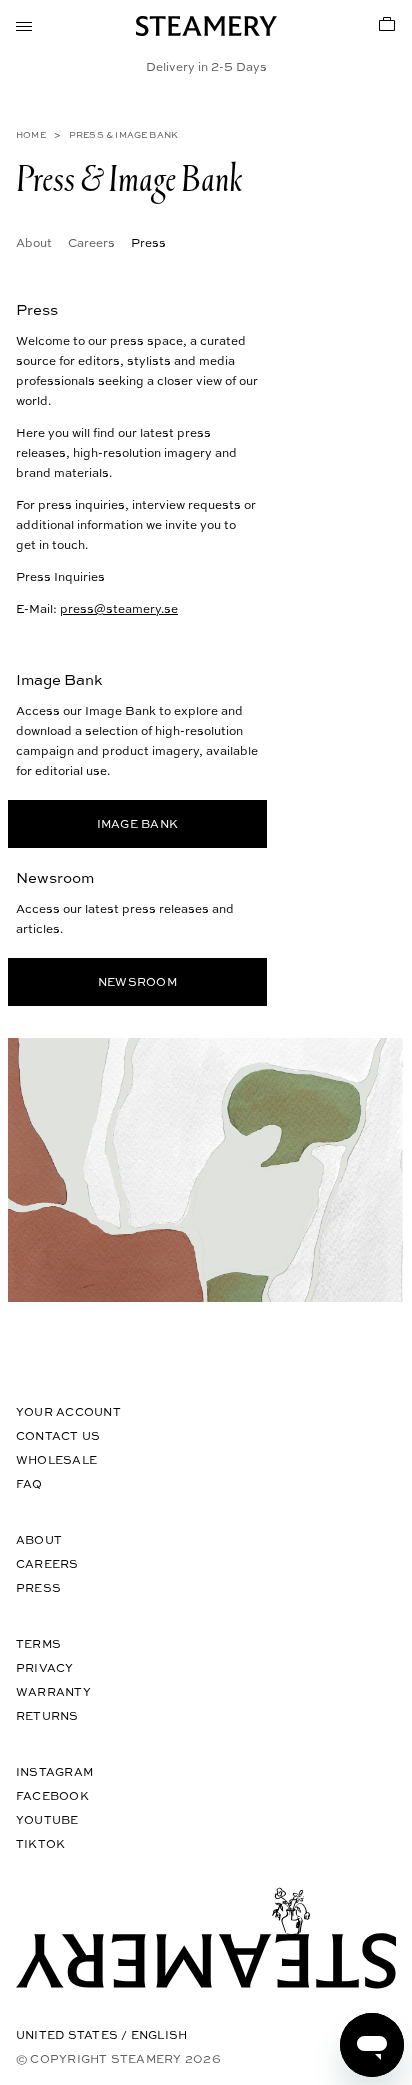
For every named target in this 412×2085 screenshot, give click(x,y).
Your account (68, 1411)
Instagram (54, 1771)
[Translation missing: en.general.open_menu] (24, 24)
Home (31, 134)
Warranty (53, 1691)
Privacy (45, 1667)
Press (38, 1587)
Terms (38, 1643)
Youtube (47, 1819)
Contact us (58, 1435)
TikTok (40, 1843)
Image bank (137, 823)
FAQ (29, 1483)
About (34, 242)
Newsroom (137, 981)
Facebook (52, 1795)
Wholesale (56, 1459)
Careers (91, 242)
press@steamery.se (119, 608)
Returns (47, 1715)
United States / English (101, 2034)
